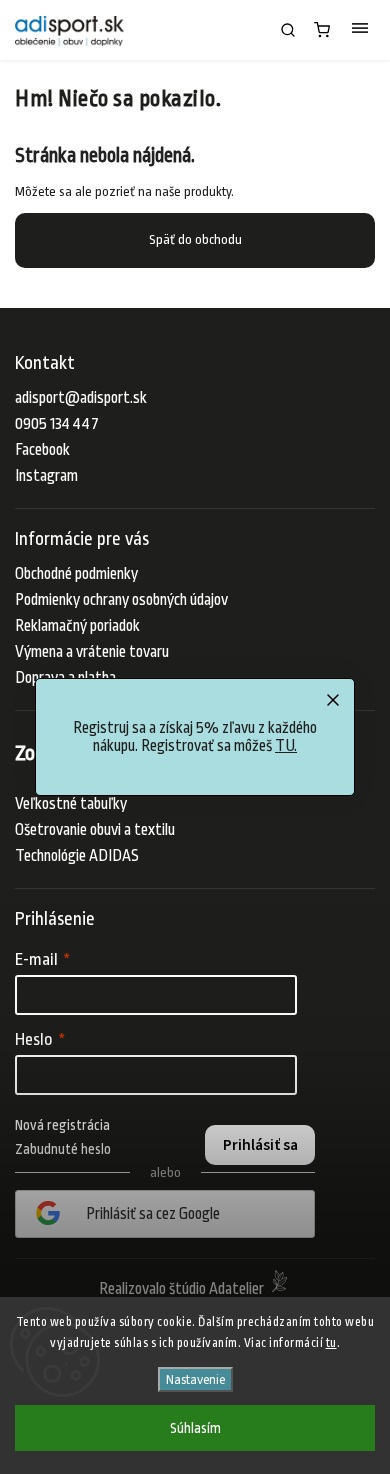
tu (331, 1343)
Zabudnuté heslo (63, 1149)
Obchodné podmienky (76, 574)
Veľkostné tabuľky (71, 804)
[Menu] (360, 30)
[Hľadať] (288, 30)
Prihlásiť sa (260, 1145)
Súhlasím (195, 1428)
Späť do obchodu (195, 239)
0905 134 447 (57, 424)
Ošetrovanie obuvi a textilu (95, 830)
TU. (286, 746)
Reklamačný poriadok (77, 626)
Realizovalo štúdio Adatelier (183, 1289)
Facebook (42, 450)
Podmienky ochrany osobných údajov (121, 600)
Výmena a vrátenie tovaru (92, 652)
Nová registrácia (62, 1125)
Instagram (46, 476)
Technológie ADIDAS (77, 856)
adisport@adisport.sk (81, 398)
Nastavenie (195, 1379)
